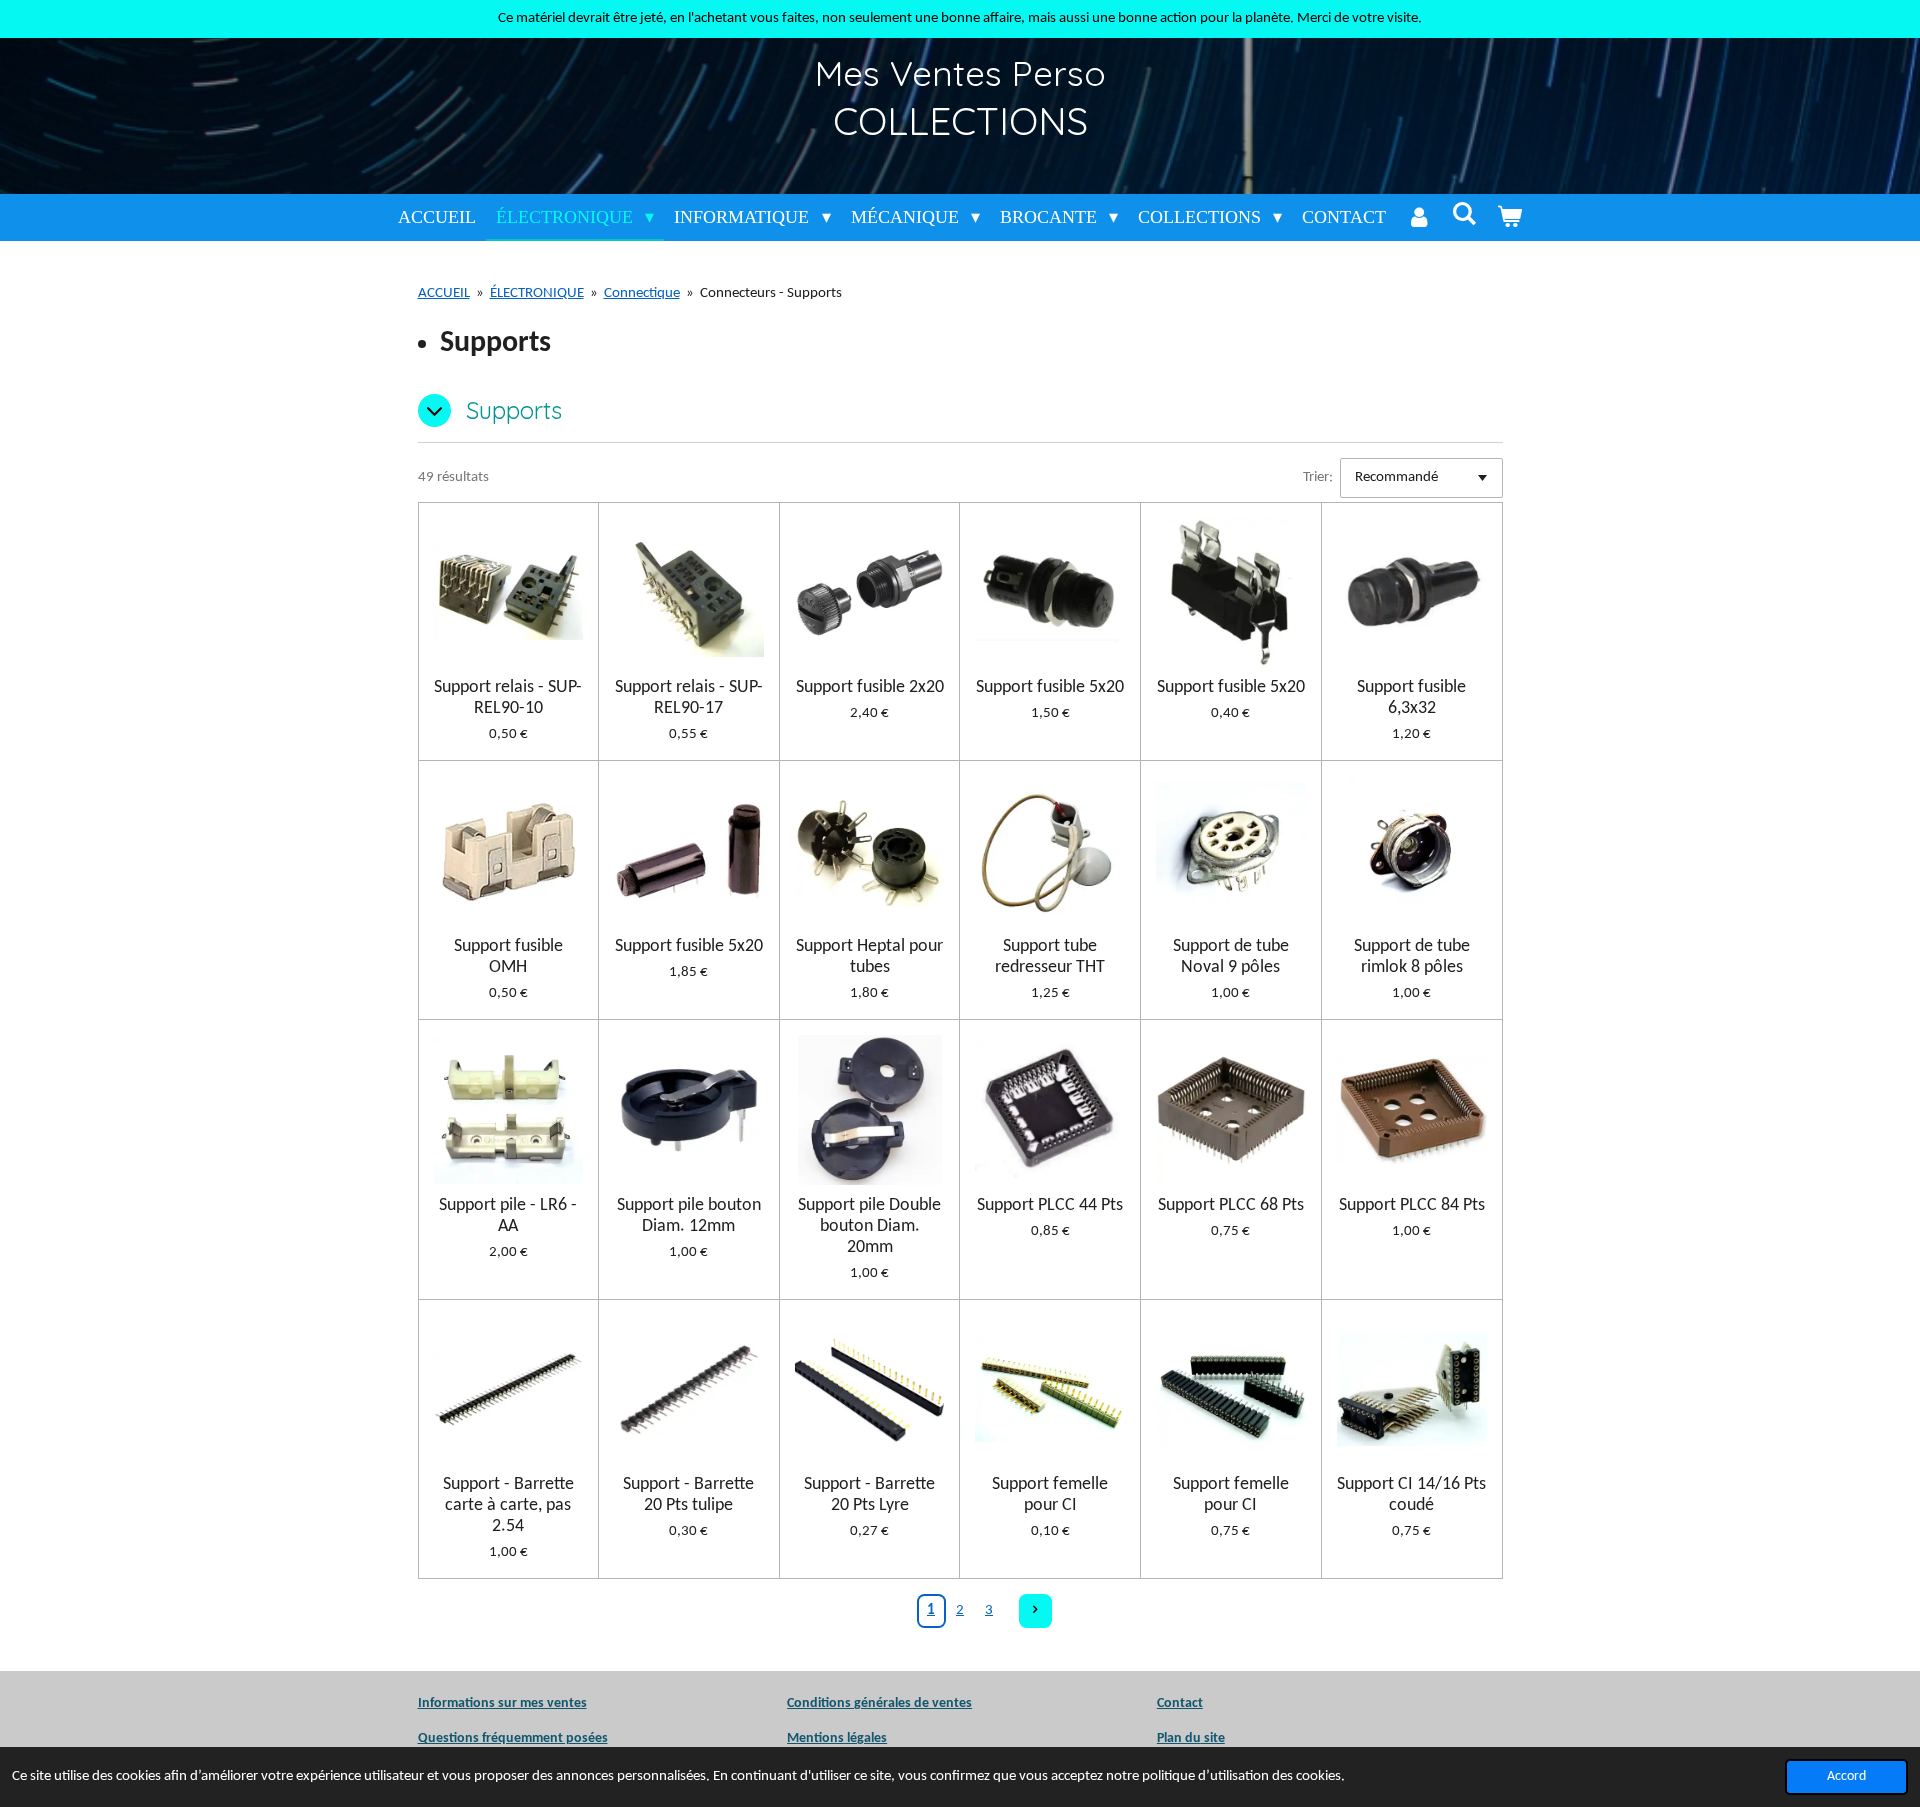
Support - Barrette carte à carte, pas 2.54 (508, 1505)
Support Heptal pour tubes (869, 957)
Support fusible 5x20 (1050, 687)
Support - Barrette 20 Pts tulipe (688, 1495)
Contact (1180, 1703)
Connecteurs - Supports (771, 293)
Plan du (1179, 1738)
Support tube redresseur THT (1050, 957)
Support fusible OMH (508, 957)
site (1213, 1738)
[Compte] (1418, 217)
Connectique (642, 293)
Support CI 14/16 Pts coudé (1411, 1495)
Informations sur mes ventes (502, 1703)
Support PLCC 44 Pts (1050, 1205)
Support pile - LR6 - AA (508, 1216)
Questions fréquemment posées (513, 1738)
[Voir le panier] (1509, 217)
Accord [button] (1846, 1776)
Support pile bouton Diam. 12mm (689, 1216)
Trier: (1318, 477)
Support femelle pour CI (1050, 1495)
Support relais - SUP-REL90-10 (508, 698)
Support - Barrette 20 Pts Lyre (869, 1495)
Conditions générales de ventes (879, 1703)
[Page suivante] (1036, 1611)
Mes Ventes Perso (960, 73)
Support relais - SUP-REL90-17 (689, 698)
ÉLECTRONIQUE (537, 293)
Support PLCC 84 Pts (1412, 1205)
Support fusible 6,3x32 (1411, 698)
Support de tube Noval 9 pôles (1231, 957)
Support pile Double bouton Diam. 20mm (869, 1226)
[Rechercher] (1463, 214)
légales (837, 1738)
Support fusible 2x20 (870, 687)
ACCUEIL (444, 293)
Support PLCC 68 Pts (1231, 1205)
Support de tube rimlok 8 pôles (1412, 957)
